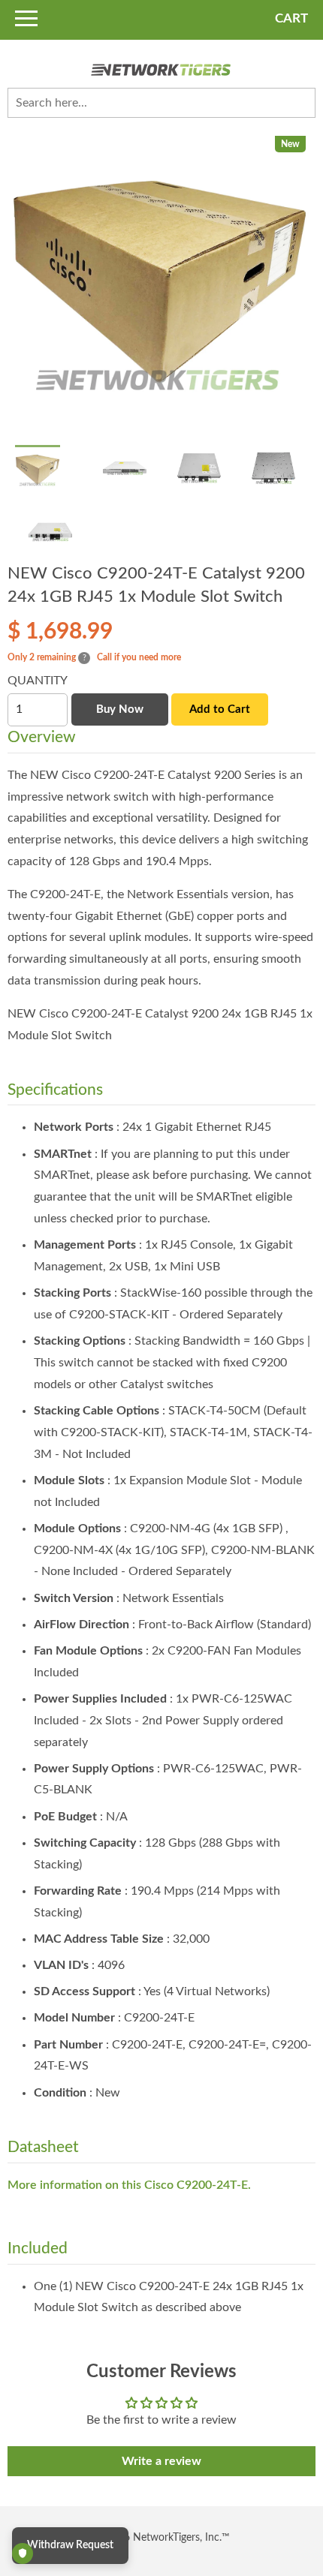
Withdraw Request (70, 2545)
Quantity (38, 681)
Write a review (161, 2461)
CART (291, 18)
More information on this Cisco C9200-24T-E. (129, 2185)
